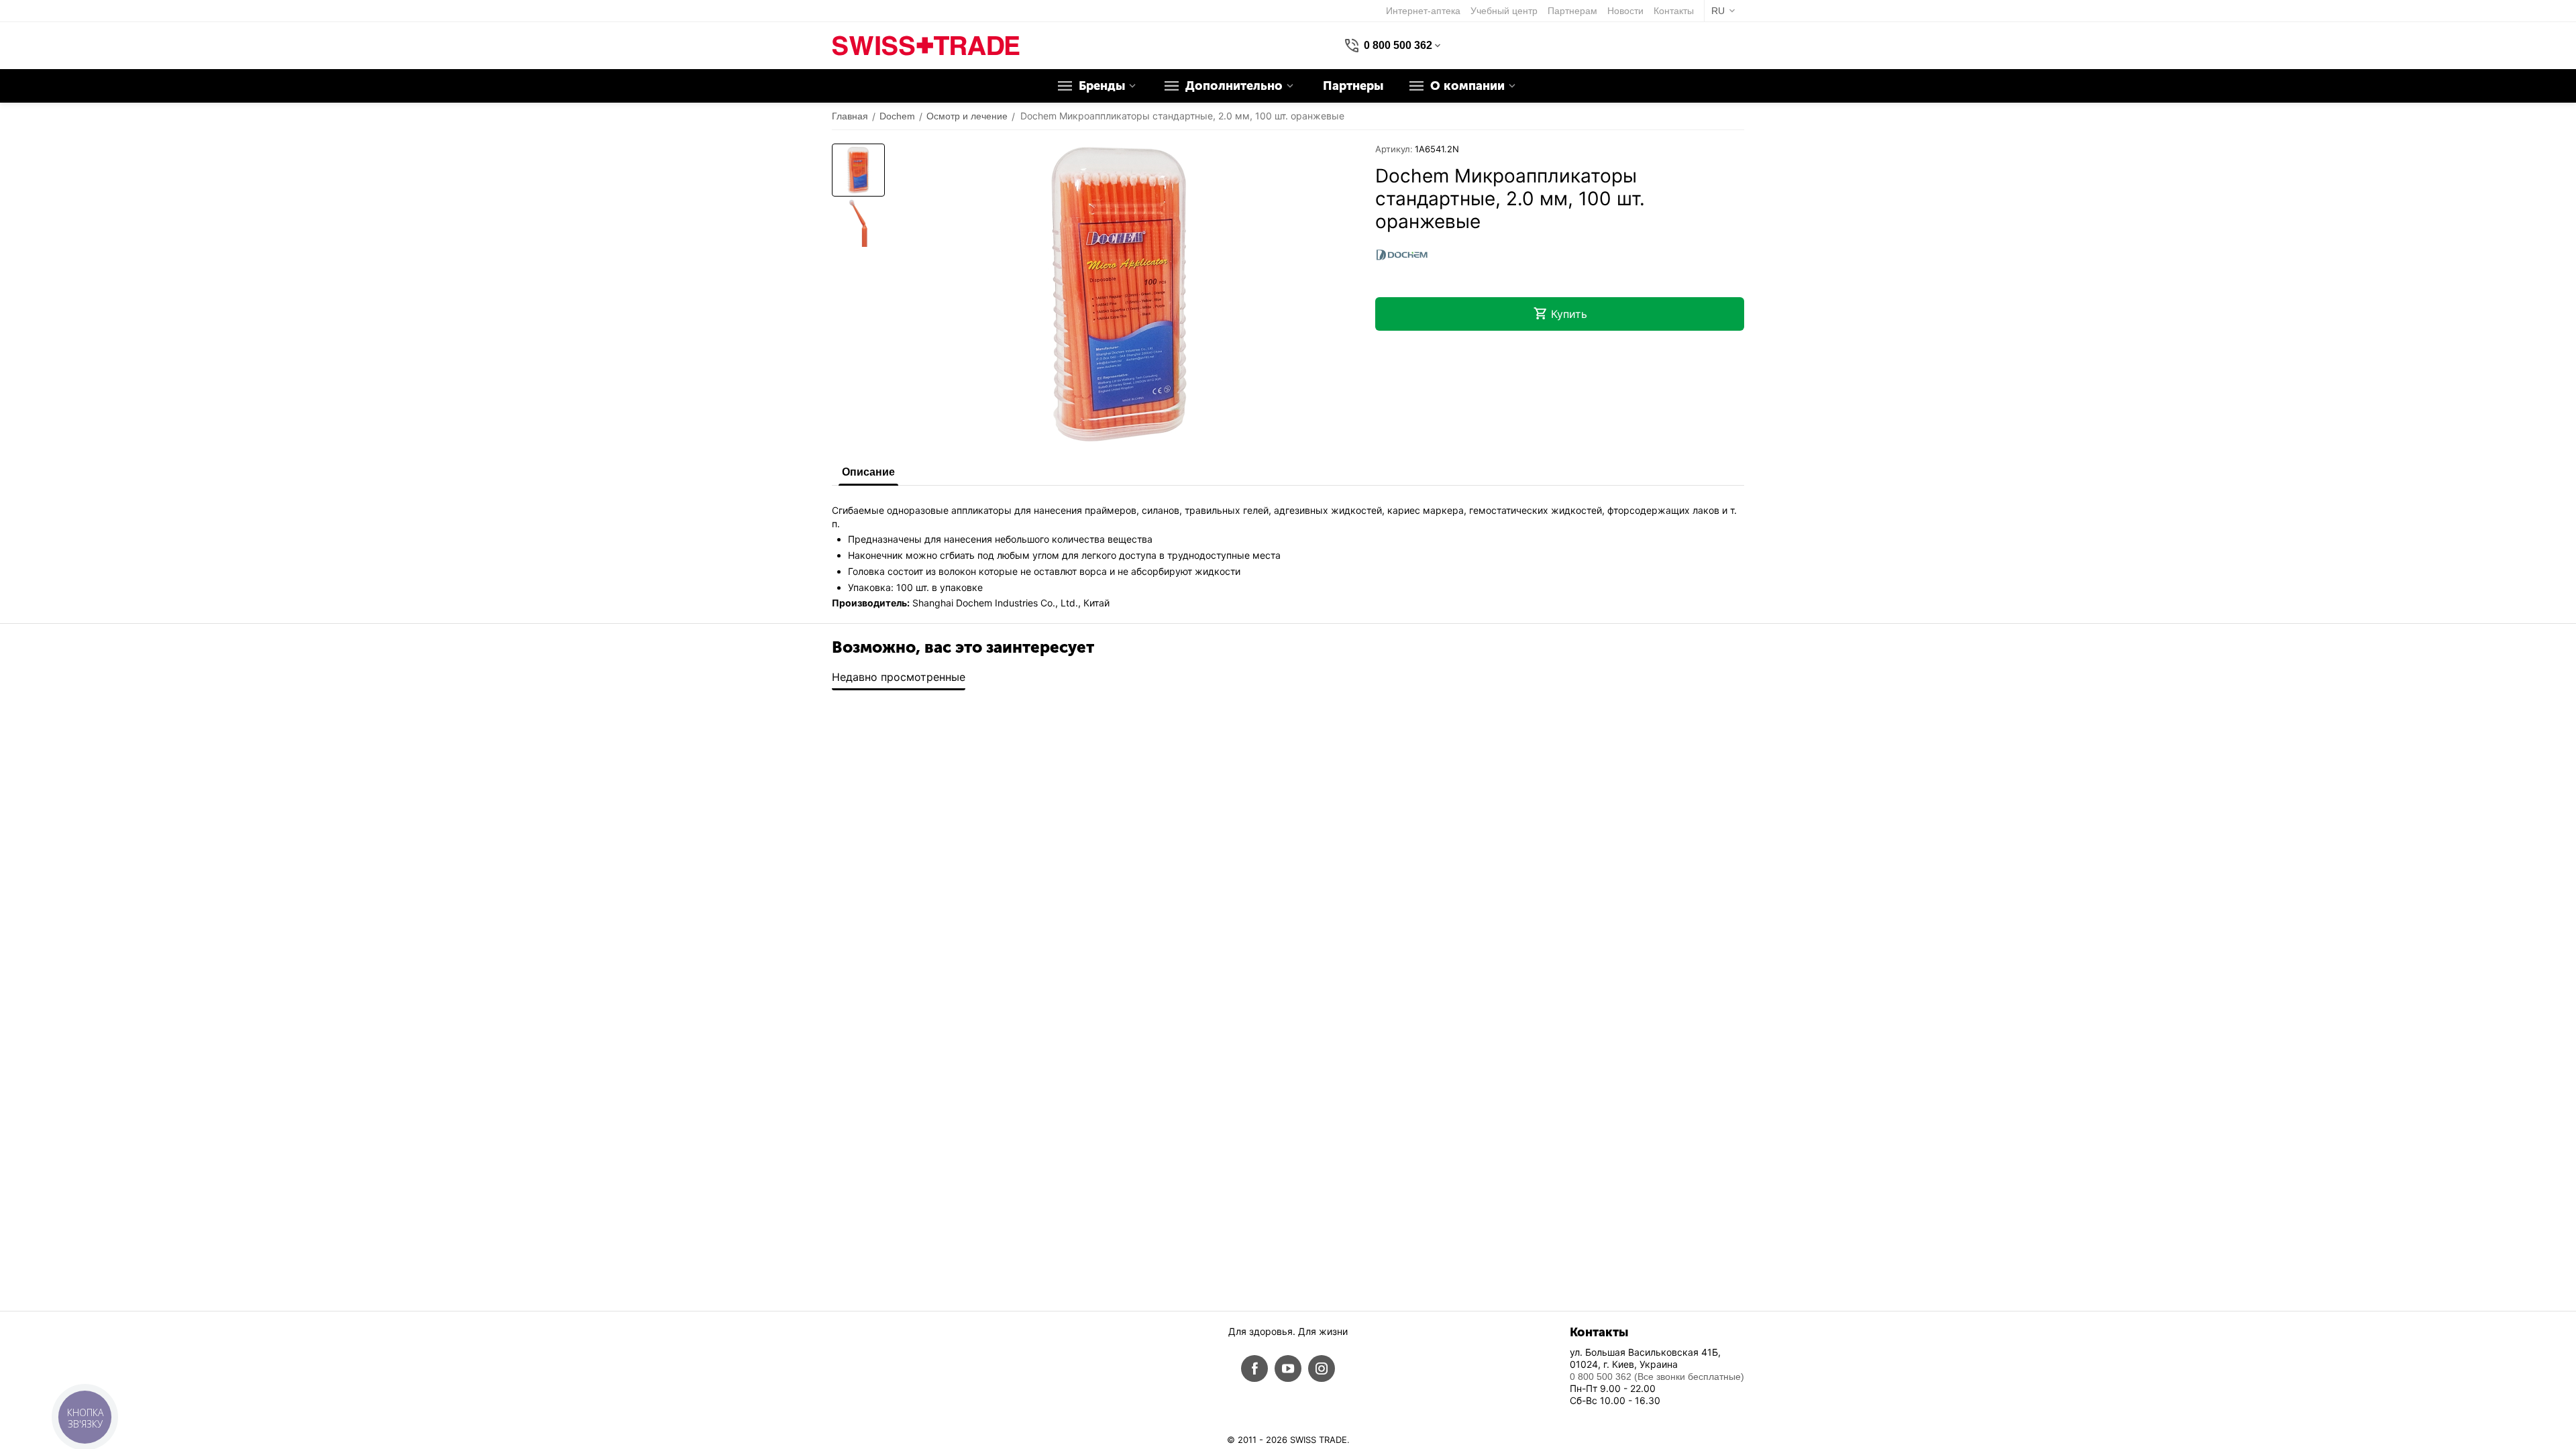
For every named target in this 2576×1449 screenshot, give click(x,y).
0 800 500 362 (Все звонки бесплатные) (1657, 1377)
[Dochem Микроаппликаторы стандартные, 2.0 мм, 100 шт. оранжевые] (1120, 294)
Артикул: (1394, 149)
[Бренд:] (1402, 254)
